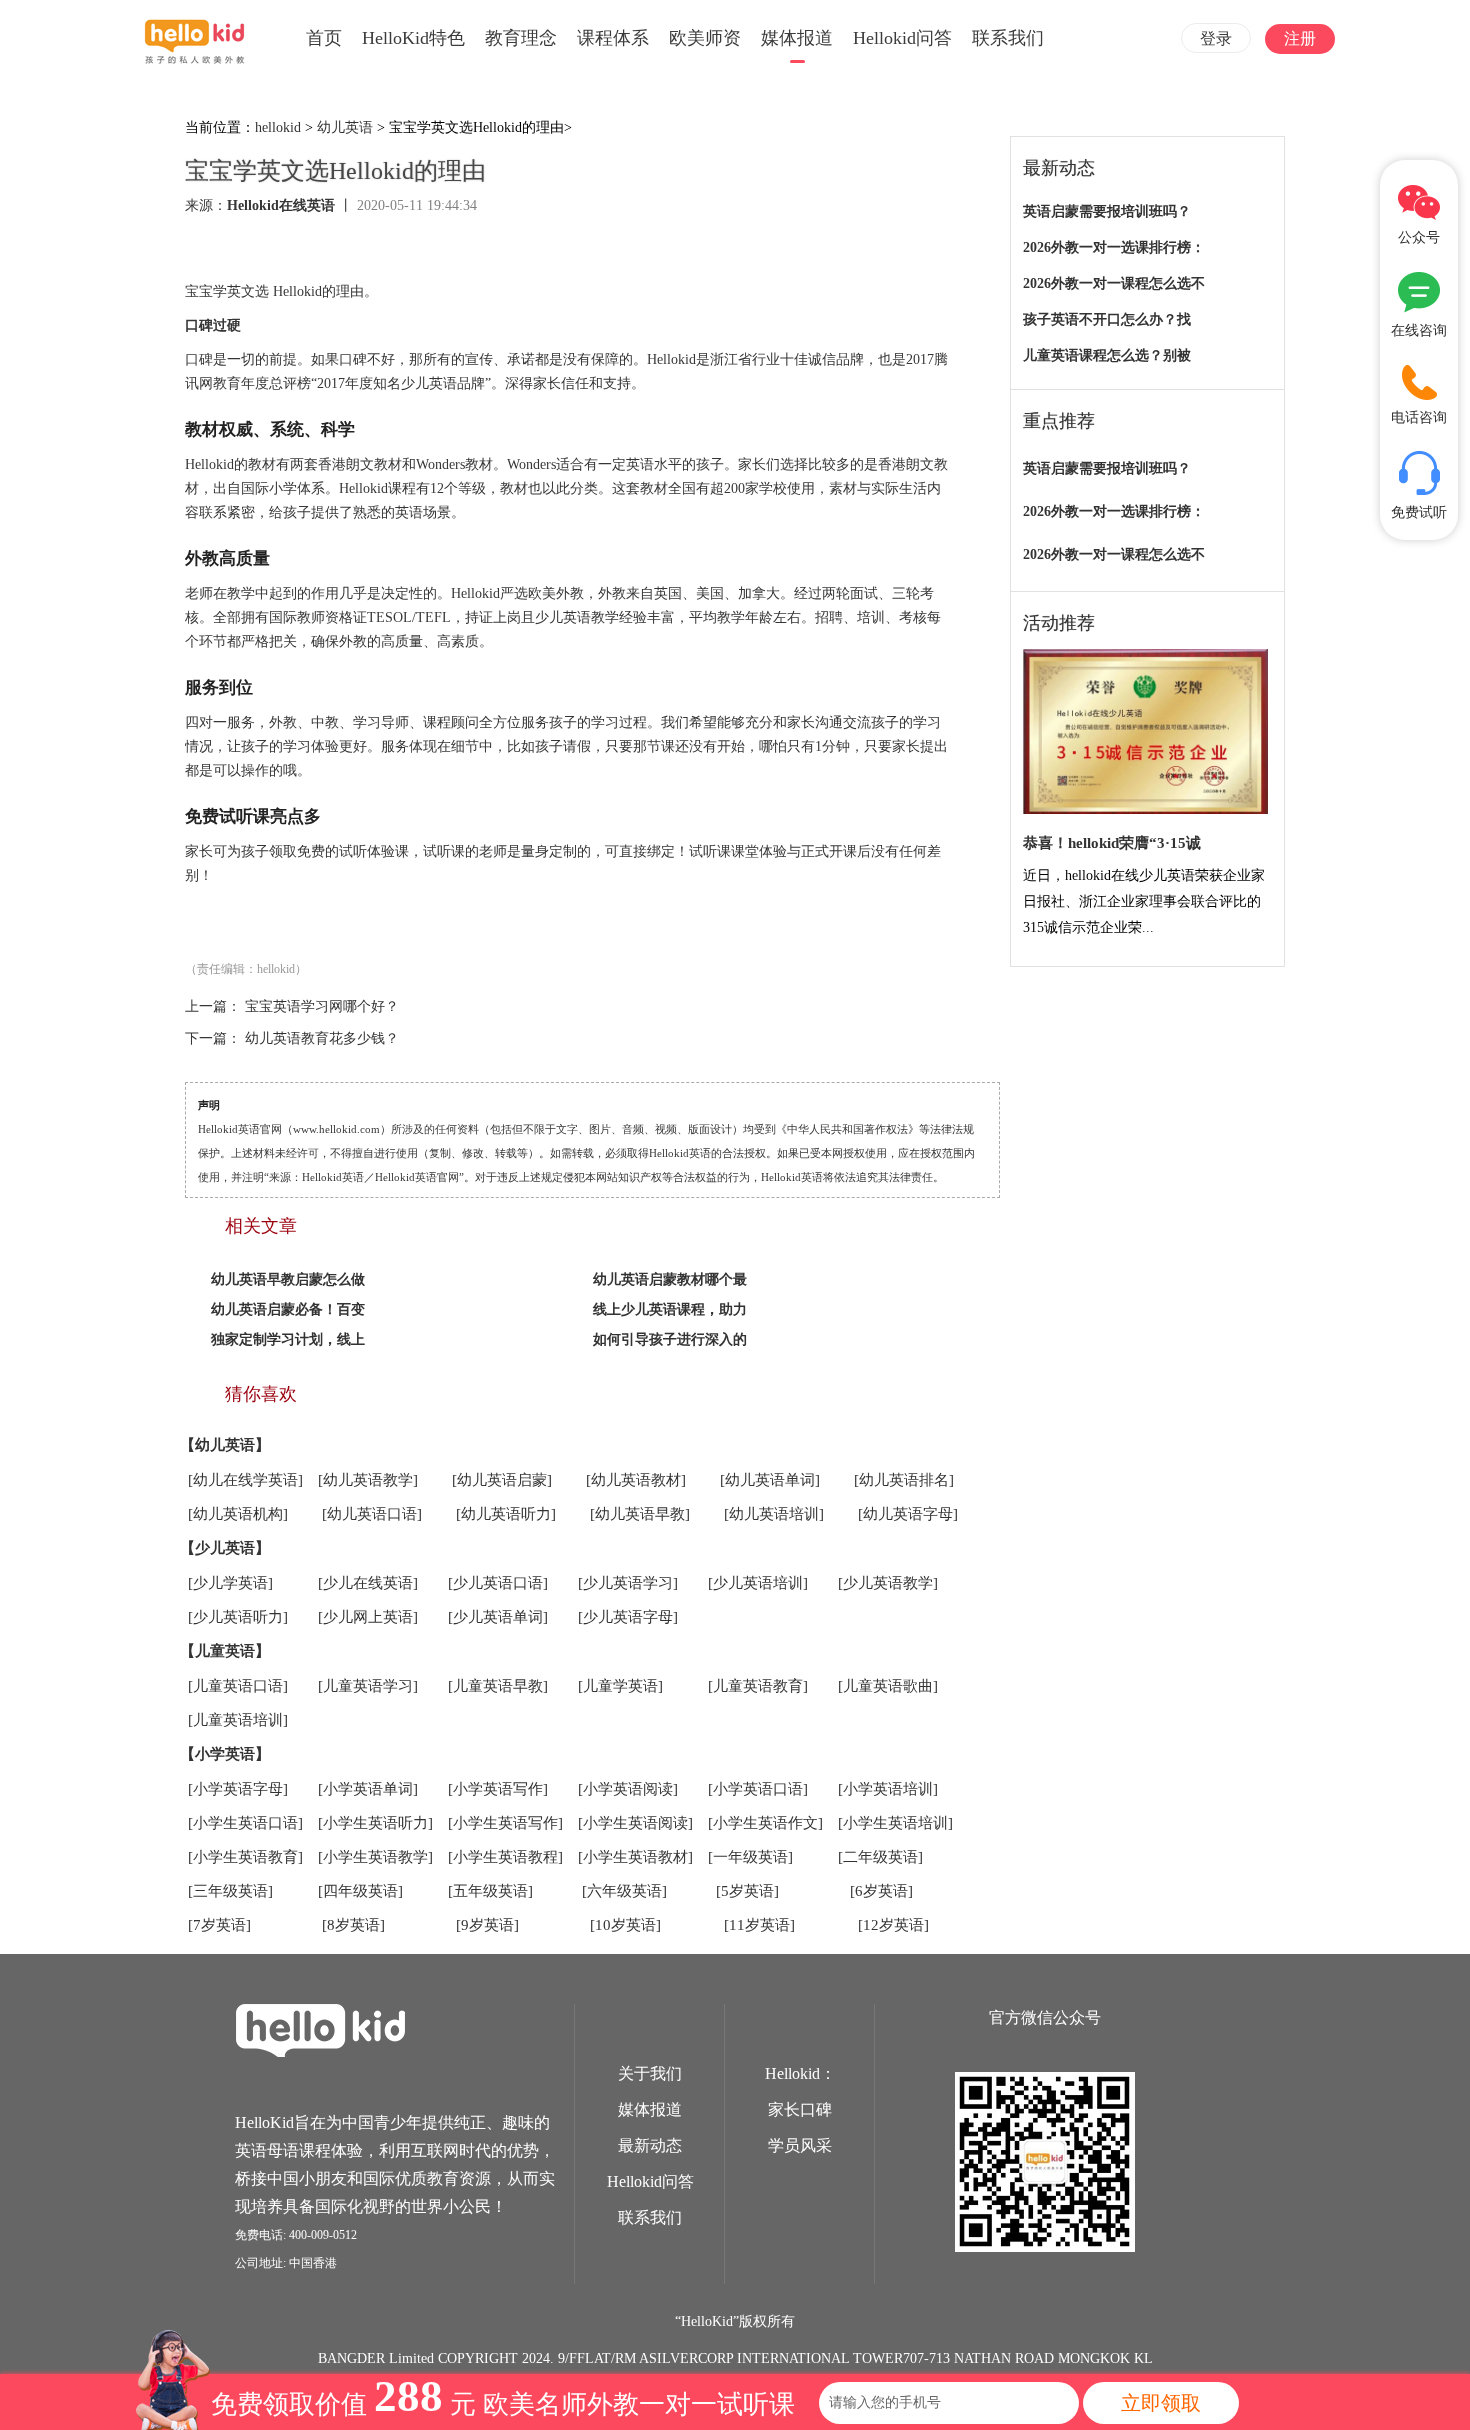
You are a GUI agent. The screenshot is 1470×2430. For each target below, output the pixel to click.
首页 (324, 38)
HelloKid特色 (413, 38)
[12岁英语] (893, 1925)
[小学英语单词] (368, 1789)
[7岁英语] (219, 1925)
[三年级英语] (230, 1891)
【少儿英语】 (225, 1548)
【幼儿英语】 (225, 1445)
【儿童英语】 (225, 1651)
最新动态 (650, 2145)
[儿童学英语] (620, 1686)
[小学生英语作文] (765, 1823)
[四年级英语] (360, 1891)
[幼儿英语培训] (774, 1514)
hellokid (278, 127)
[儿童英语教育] (758, 1686)
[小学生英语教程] (505, 1857)
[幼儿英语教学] (368, 1480)
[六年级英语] (624, 1891)
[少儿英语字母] (628, 1617)
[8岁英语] (353, 1925)
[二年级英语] (880, 1857)
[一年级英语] (750, 1857)
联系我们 (1008, 38)
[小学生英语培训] (895, 1823)
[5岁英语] (747, 1891)
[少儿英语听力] (238, 1617)
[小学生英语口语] (245, 1823)
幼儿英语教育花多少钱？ (322, 1038)
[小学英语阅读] (628, 1789)
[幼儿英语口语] (372, 1514)
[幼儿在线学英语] (245, 1480)
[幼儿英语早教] (640, 1514)
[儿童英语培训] (238, 1720)
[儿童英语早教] (498, 1686)
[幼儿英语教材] (636, 1480)
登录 (1216, 38)
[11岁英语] (759, 1925)
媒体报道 (797, 38)
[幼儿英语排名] (904, 1480)
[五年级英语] (490, 1891)
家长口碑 (800, 2109)
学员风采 (800, 2145)
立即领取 (1161, 2403)
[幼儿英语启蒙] (502, 1480)
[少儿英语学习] (628, 1583)
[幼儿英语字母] (908, 1514)
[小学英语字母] (238, 1789)
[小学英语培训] (888, 1789)
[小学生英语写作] (505, 1823)
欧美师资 (705, 38)
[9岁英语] (487, 1925)
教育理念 (521, 38)
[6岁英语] (881, 1891)
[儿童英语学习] (368, 1686)
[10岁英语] (625, 1925)
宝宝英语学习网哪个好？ (322, 1006)
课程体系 (613, 38)
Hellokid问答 (902, 38)
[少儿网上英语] (368, 1617)
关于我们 (650, 2073)
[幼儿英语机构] (238, 1514)
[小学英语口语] (758, 1789)
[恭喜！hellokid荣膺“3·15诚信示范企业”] (1145, 732)
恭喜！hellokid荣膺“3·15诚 (1112, 843)
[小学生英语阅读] (635, 1823)
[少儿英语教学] (888, 1583)
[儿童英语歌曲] (888, 1686)
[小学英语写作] (498, 1789)
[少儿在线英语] (368, 1583)
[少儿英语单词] (498, 1617)
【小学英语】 (225, 1754)
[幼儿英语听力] (506, 1514)
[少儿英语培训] (758, 1583)
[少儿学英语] (230, 1583)
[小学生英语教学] (375, 1857)
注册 (1300, 38)
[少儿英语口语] (498, 1583)
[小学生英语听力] (375, 1823)
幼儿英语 (345, 127)
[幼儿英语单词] (770, 1480)
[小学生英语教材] (635, 1857)
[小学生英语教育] (245, 1857)
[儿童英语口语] (238, 1686)
